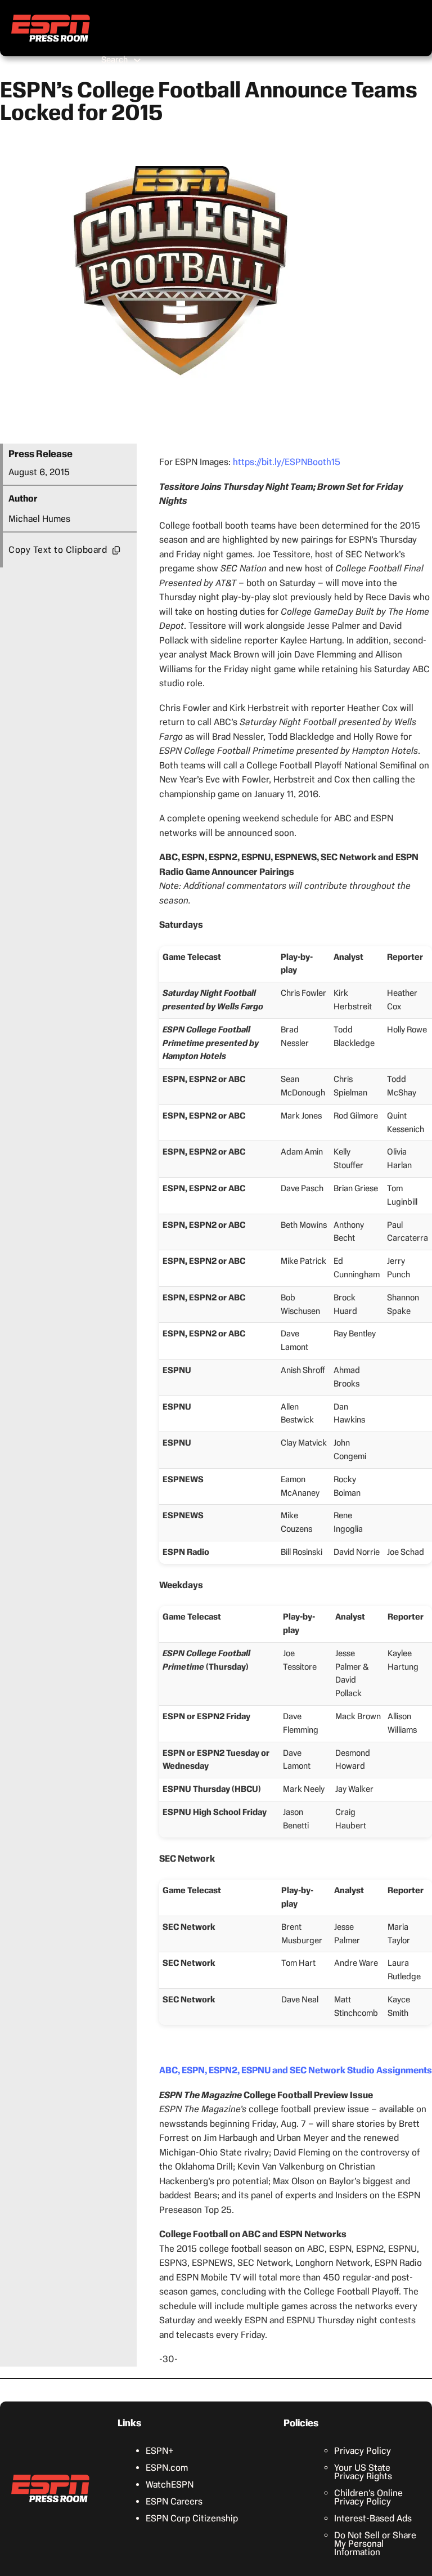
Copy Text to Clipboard (58, 550)
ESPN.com (167, 2468)
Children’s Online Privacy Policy (368, 2497)
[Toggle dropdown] (137, 60)
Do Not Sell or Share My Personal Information (375, 2544)
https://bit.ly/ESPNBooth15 (287, 462)
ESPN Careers (174, 2501)
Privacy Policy (363, 2451)
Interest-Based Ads (373, 2518)
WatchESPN (170, 2485)
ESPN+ (160, 2451)
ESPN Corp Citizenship (192, 2518)
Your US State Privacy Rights (363, 2472)
